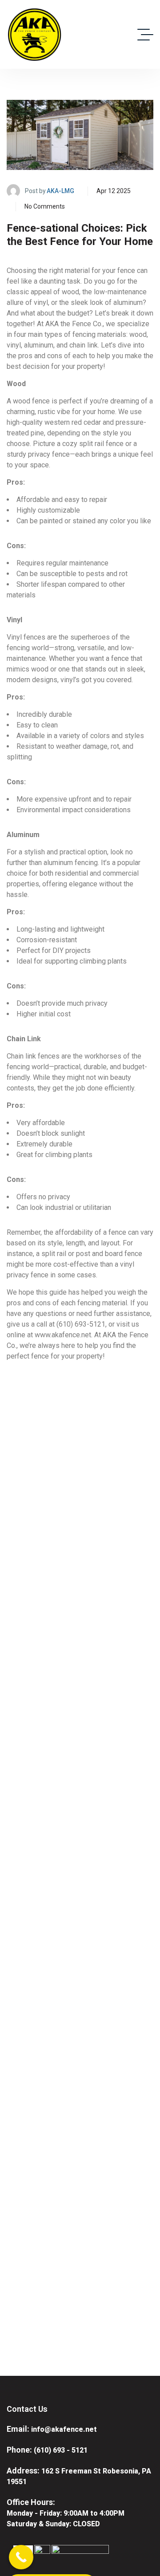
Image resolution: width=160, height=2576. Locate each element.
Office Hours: (31, 2502)
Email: (18, 2429)
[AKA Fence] (34, 34)
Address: (23, 2471)
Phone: (19, 2450)
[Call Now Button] (21, 2557)
